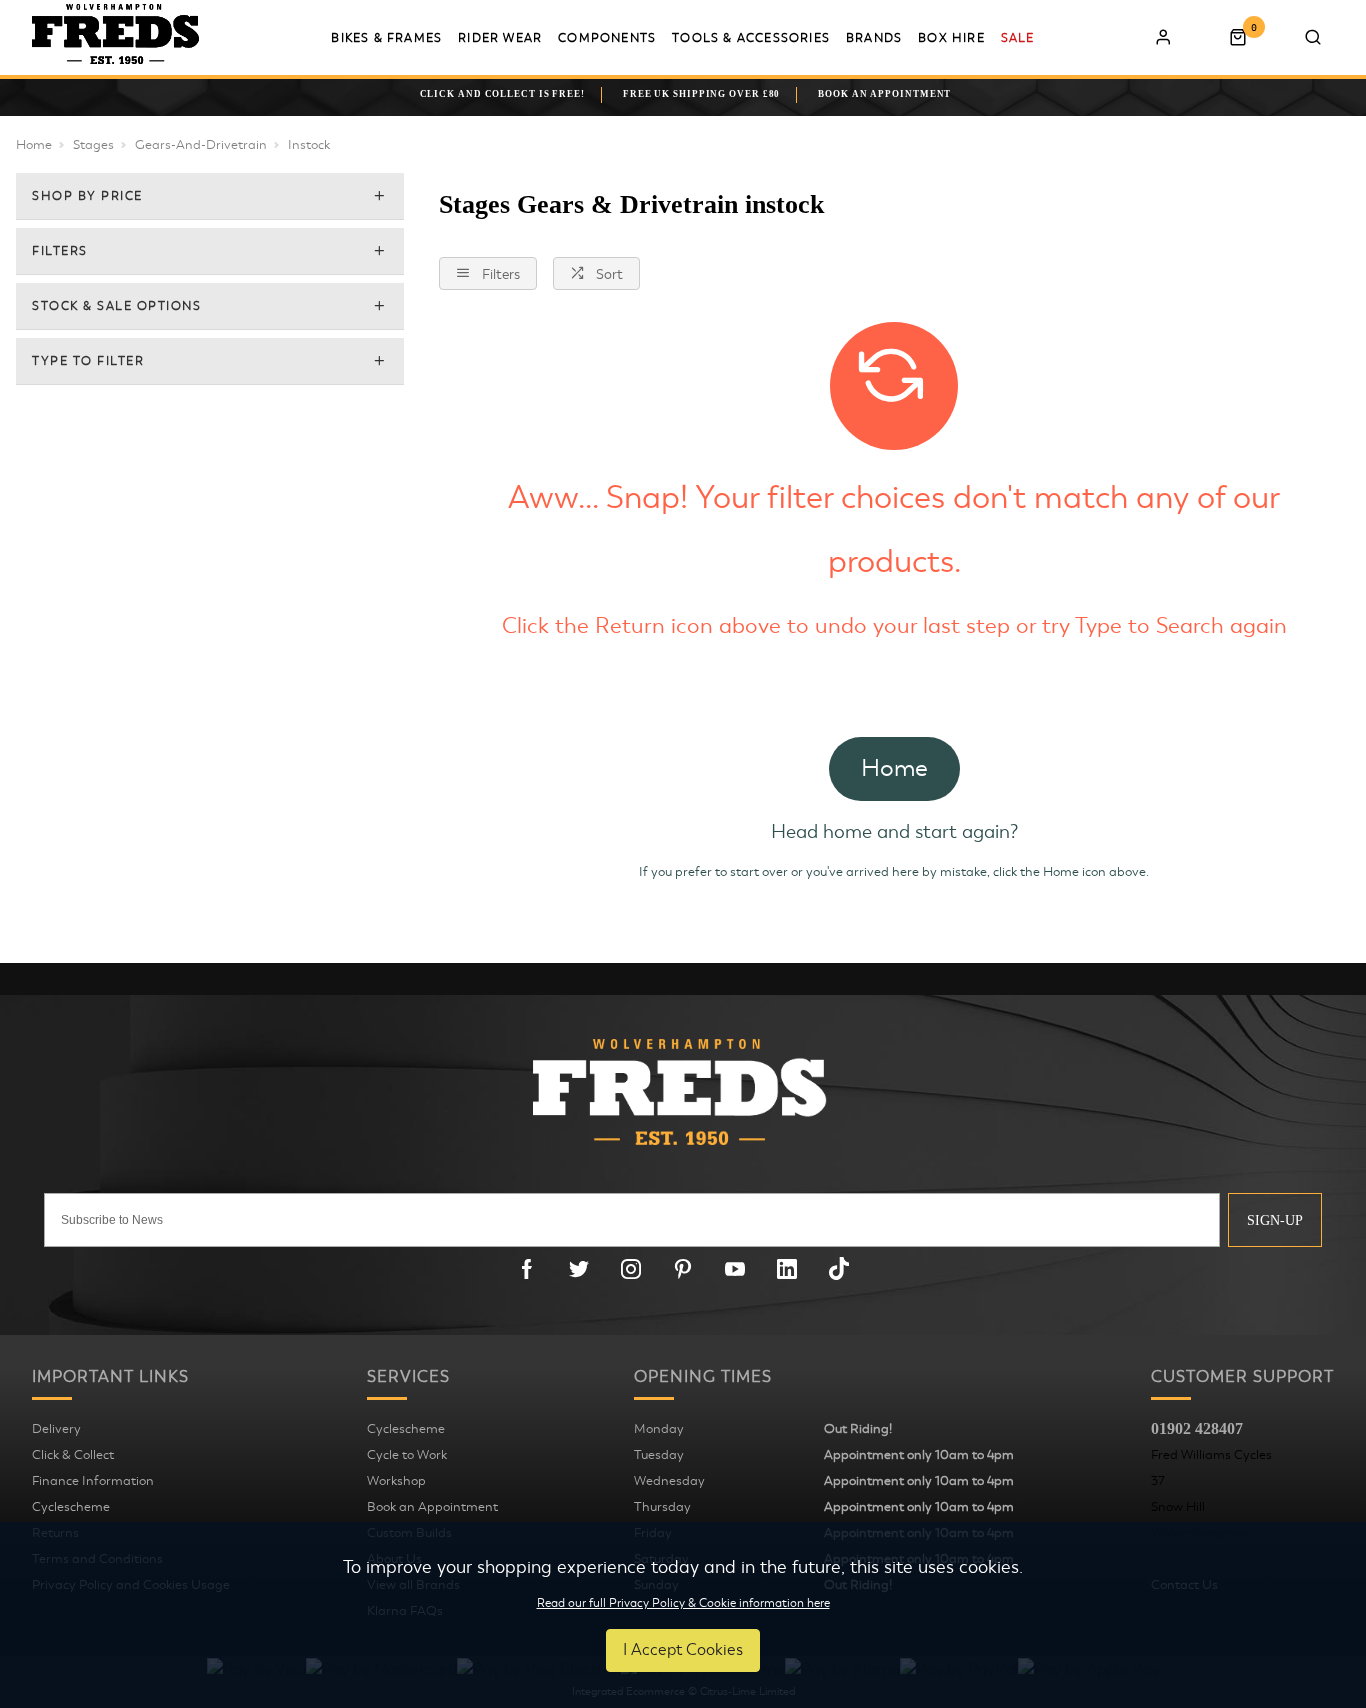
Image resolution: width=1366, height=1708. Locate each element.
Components (607, 38)
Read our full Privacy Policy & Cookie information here (683, 1603)
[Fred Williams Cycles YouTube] (735, 1269)
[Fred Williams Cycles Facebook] (527, 1269)
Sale (1018, 38)
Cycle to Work (407, 1455)
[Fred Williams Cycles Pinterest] (683, 1269)
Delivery (56, 1429)
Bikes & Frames (386, 38)
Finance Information (93, 1481)
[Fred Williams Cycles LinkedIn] (787, 1269)
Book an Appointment (432, 1507)
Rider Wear (500, 38)
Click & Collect (73, 1455)
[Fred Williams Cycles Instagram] (631, 1269)
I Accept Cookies (683, 1650)
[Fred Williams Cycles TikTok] (839, 1269)
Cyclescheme (71, 1507)
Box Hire (951, 38)
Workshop (396, 1481)
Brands (874, 38)
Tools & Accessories (751, 38)
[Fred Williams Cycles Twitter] (579, 1269)
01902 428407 (1197, 1428)
